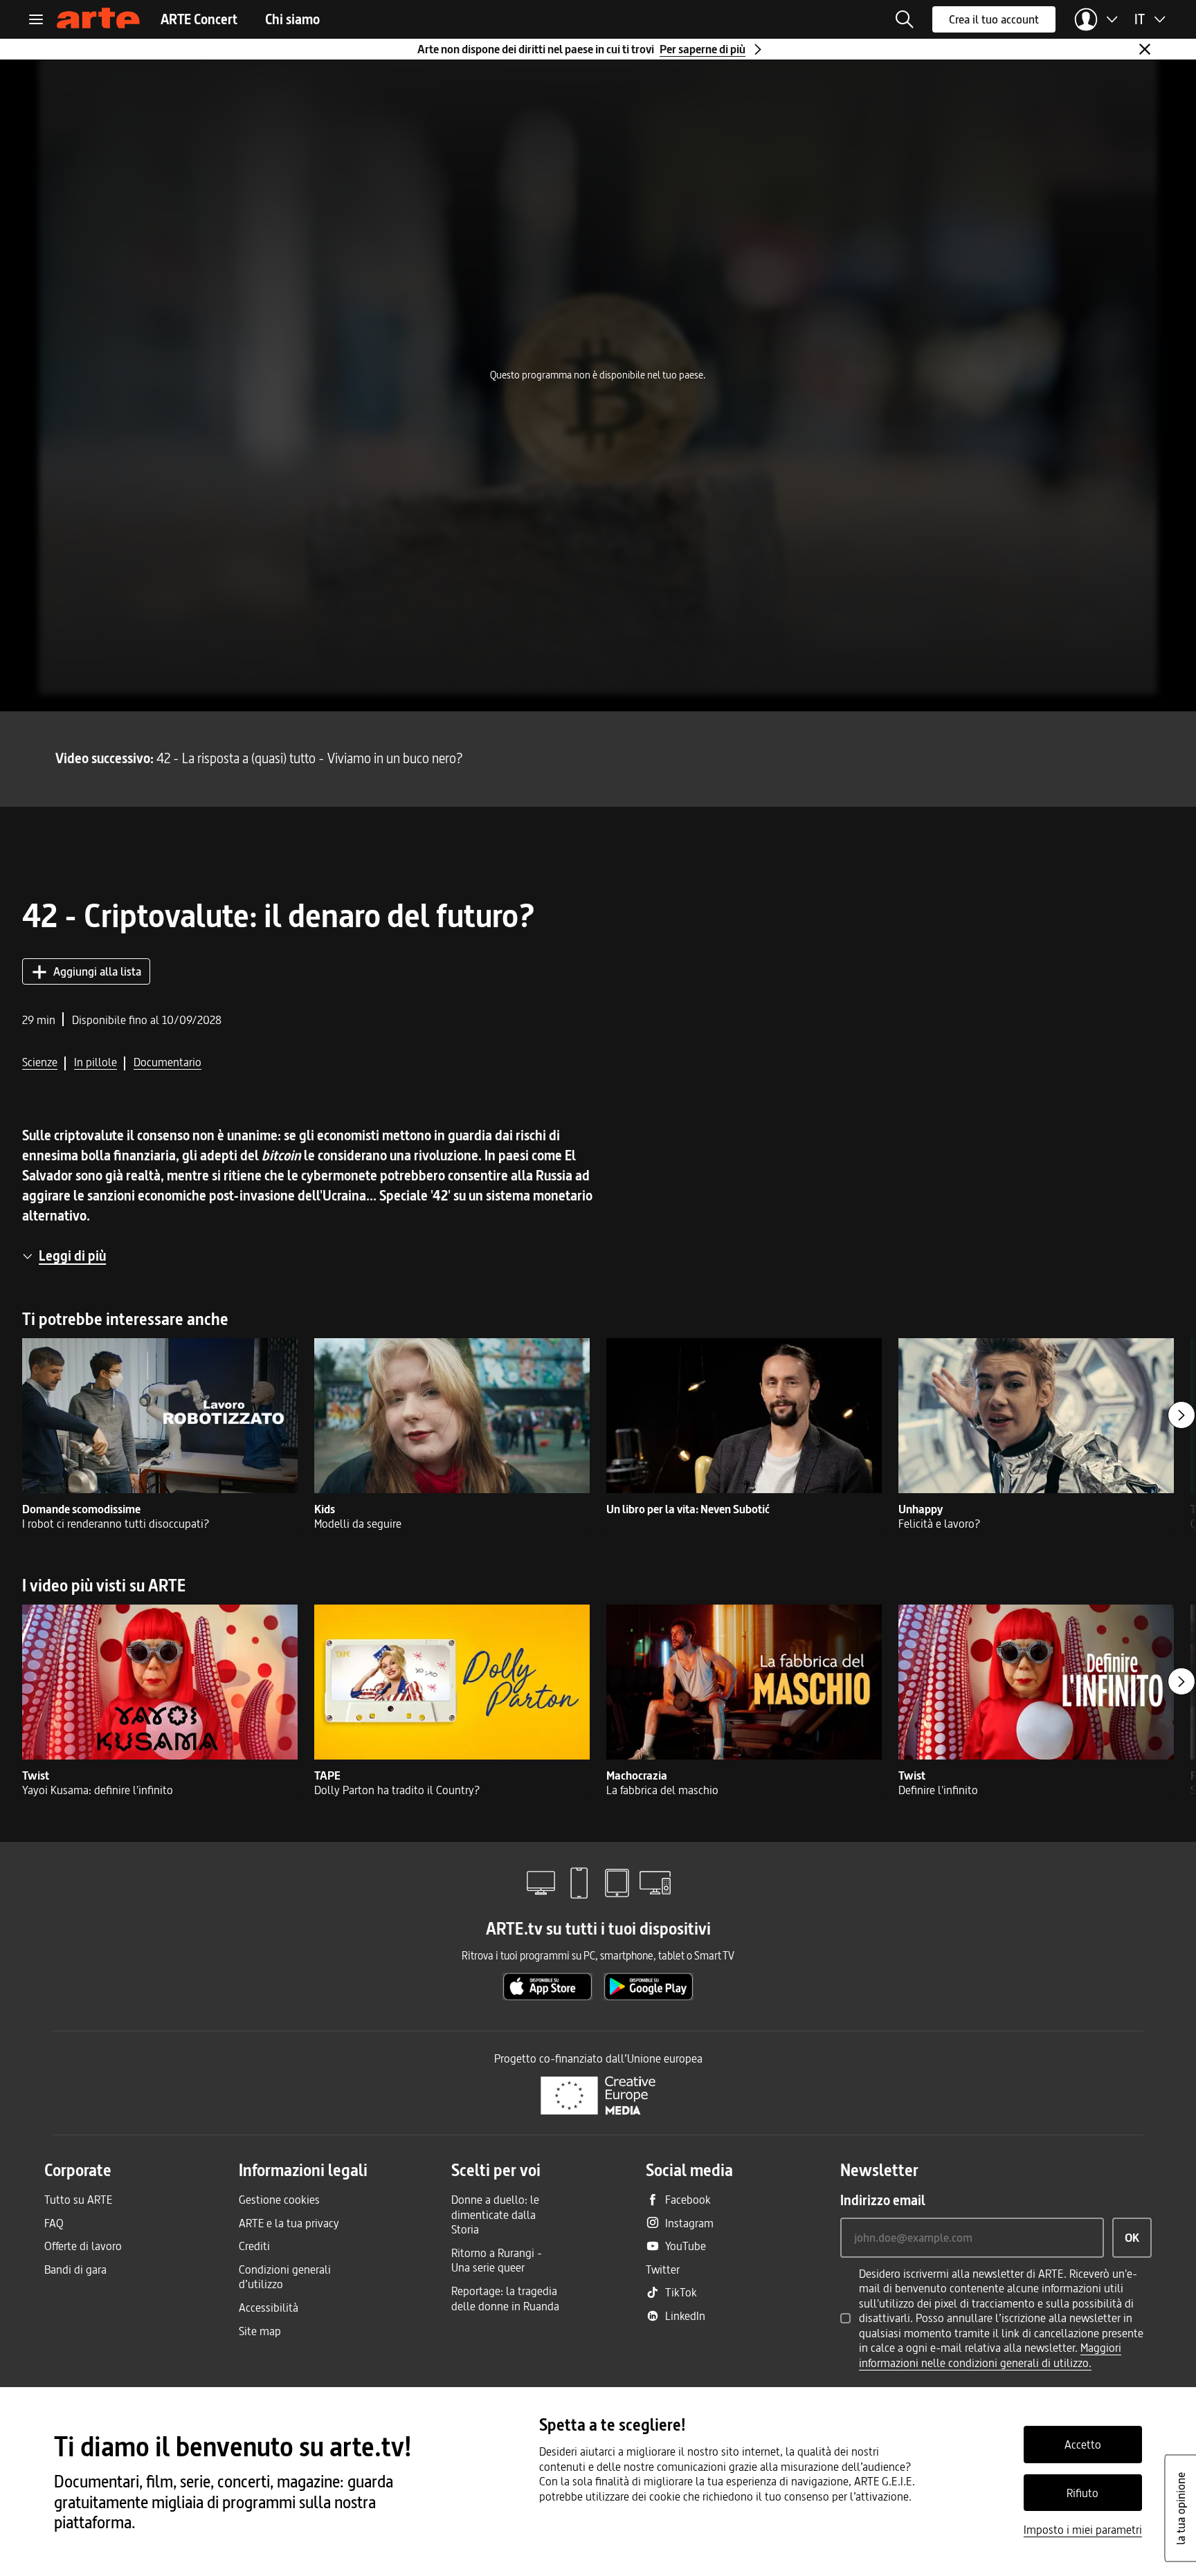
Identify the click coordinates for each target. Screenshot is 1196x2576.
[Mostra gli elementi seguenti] (1181, 1415)
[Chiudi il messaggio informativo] (1145, 49)
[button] (905, 19)
